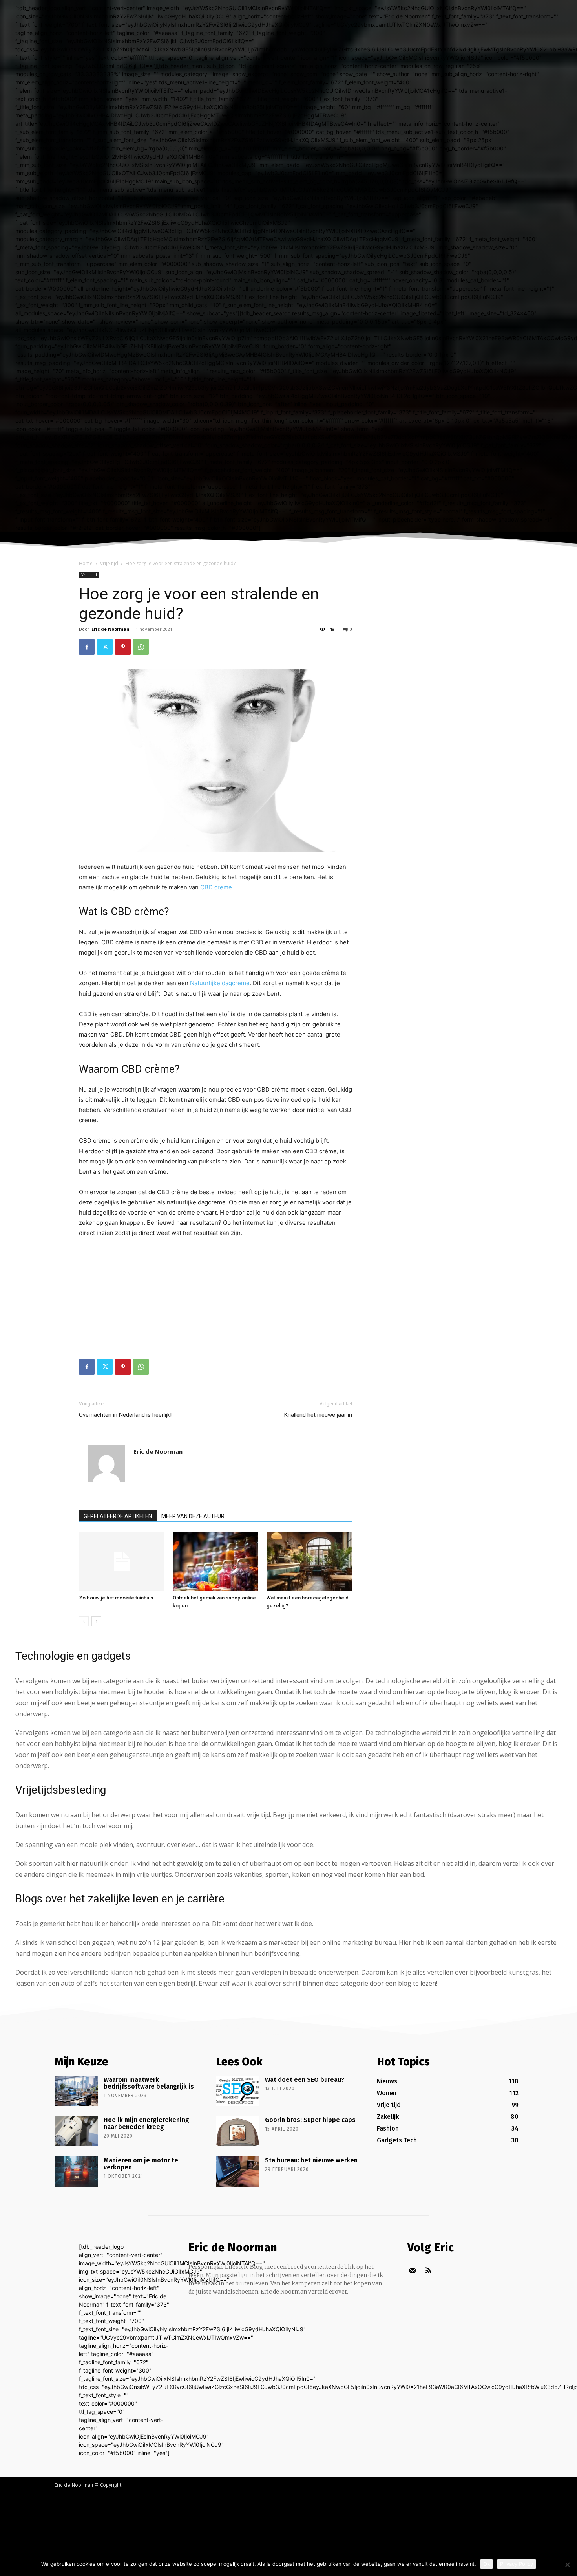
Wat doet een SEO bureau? (305, 2080)
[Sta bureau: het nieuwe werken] (238, 2171)
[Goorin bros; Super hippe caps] (238, 2131)
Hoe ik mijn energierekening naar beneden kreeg (146, 2123)
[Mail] (412, 2271)
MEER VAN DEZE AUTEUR (193, 1516)
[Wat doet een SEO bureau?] (238, 2091)
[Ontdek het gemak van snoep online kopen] (215, 1562)
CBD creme (216, 887)
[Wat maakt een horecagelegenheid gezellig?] (309, 1562)
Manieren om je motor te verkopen (141, 2164)
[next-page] (96, 1621)
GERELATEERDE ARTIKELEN (118, 1516)
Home (86, 563)
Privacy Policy (517, 2564)
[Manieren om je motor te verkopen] (76, 2171)
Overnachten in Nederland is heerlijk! (125, 1415)
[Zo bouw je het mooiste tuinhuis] (122, 1562)
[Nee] (567, 2565)
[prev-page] (84, 1621)
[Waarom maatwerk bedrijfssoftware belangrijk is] (76, 2091)
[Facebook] (87, 647)
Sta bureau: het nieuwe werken (311, 2160)
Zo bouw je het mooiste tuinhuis (116, 1598)
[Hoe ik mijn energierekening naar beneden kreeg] (76, 2131)
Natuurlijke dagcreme (220, 983)
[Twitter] (105, 647)
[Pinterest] (123, 647)
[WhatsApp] (141, 647)
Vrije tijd (109, 563)
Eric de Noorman (110, 629)
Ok (487, 2564)
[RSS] (428, 2271)
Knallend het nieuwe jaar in (318, 1415)
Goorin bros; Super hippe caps (310, 2120)
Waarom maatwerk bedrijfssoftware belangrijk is (149, 2083)
